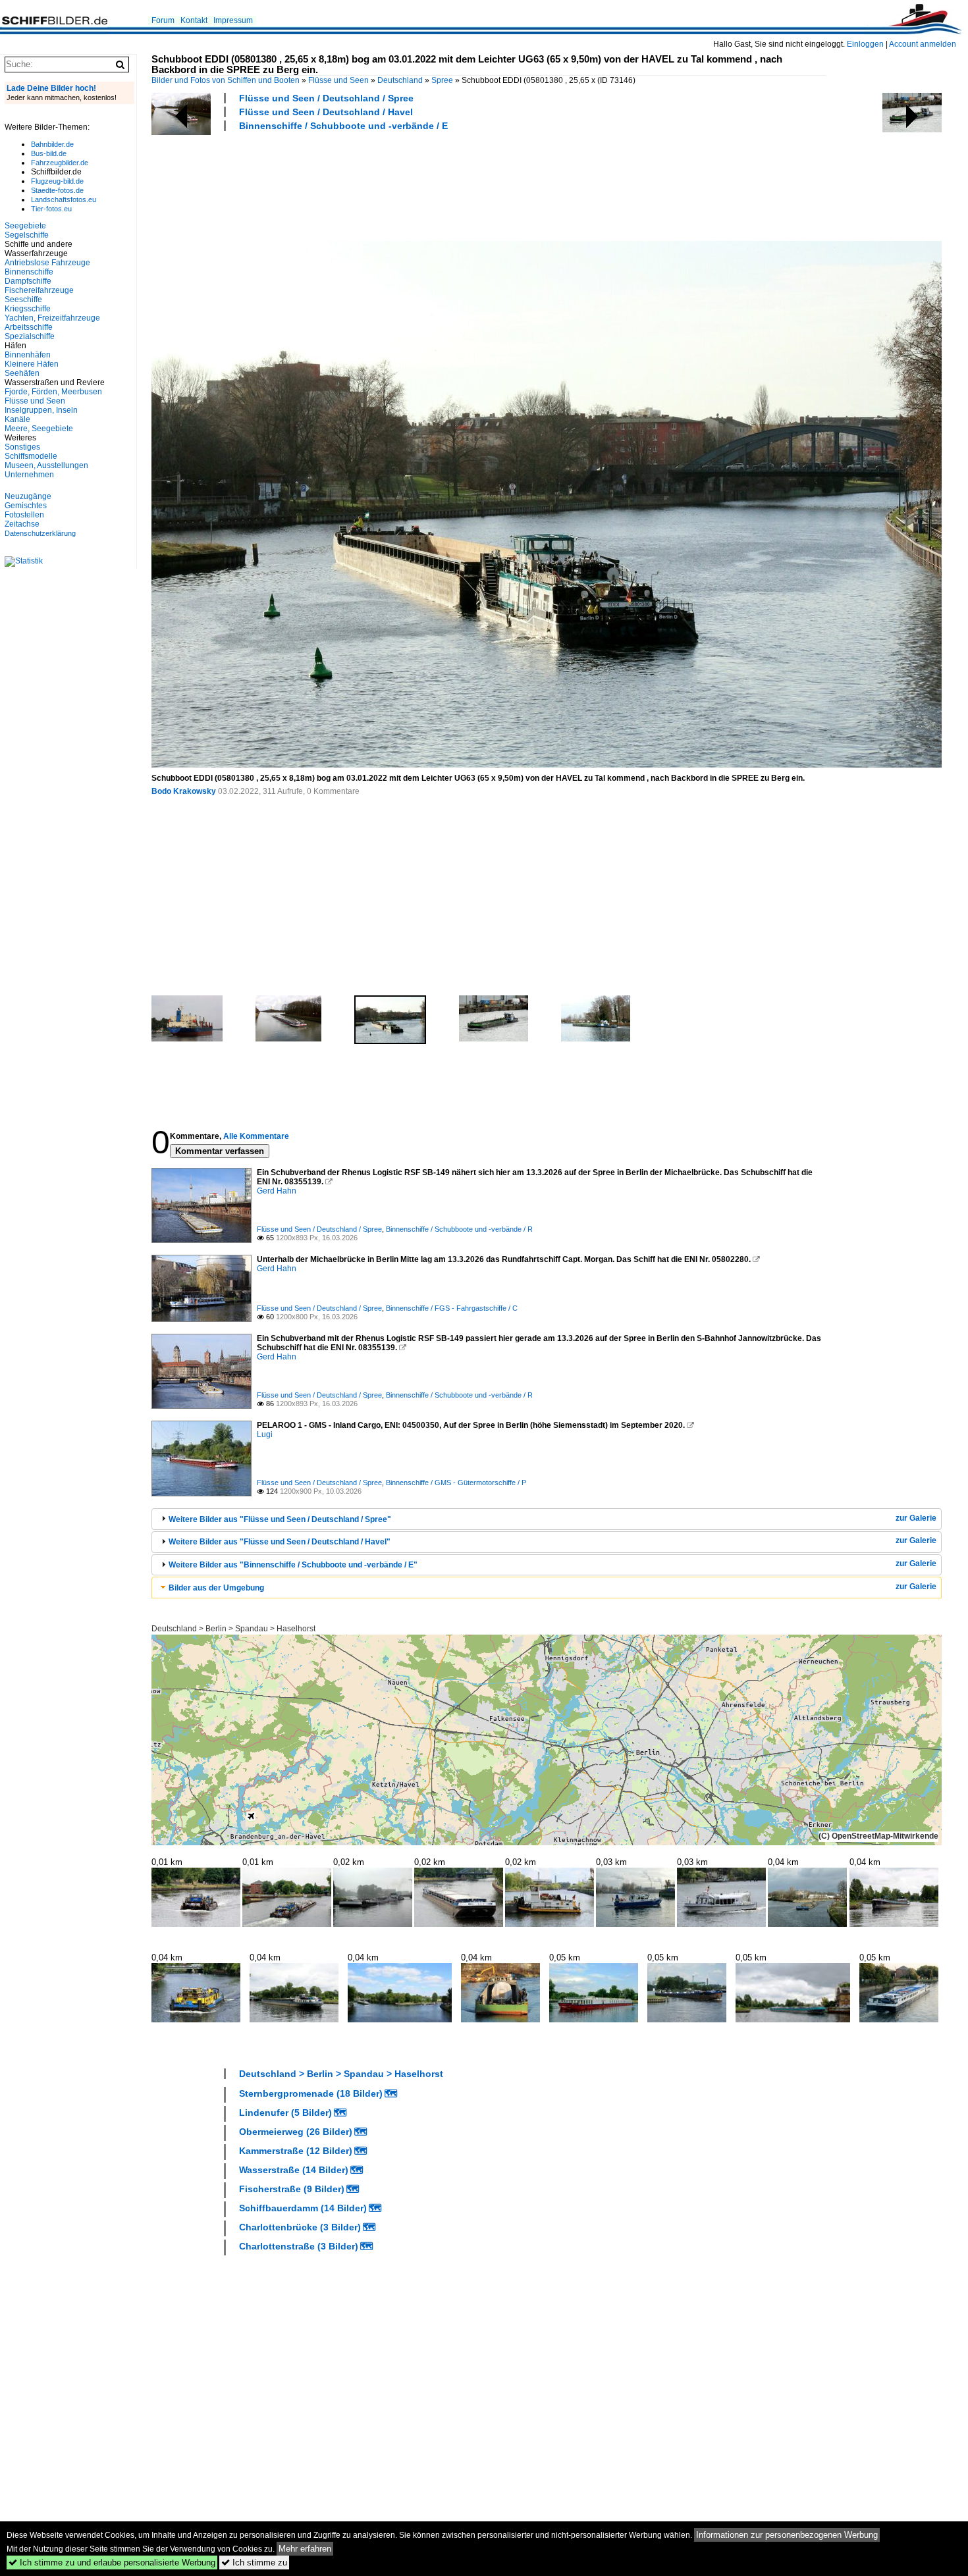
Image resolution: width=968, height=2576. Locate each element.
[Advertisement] (391, 184)
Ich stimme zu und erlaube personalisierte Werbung (112, 2563)
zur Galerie (916, 1518)
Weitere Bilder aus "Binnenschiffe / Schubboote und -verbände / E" (293, 1565)
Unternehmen (29, 475)
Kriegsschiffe (28, 309)
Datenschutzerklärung (40, 533)
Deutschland (400, 80)
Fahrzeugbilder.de (60, 163)
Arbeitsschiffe (29, 327)
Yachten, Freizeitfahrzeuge (52, 318)
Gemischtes (26, 506)
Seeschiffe (23, 300)
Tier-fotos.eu (51, 209)
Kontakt (194, 20)
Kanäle (17, 419)
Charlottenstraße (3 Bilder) (299, 2246)
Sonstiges (22, 447)
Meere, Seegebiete (39, 429)
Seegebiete (25, 226)
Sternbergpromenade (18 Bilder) (311, 2093)
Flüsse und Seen (338, 80)
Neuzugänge (28, 496)
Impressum (233, 20)
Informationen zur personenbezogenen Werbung (787, 2535)
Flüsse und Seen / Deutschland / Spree (326, 98)
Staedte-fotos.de (57, 190)
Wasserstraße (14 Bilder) (294, 2170)
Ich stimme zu (254, 2563)
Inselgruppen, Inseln (41, 410)
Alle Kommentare (256, 1136)
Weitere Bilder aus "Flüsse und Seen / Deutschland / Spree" (280, 1519)
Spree (442, 80)
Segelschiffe (27, 235)
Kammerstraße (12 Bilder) (296, 2151)
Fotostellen (24, 515)
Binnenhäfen (28, 355)
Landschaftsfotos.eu (64, 199)
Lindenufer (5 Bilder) (285, 2113)
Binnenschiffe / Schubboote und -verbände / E (343, 126)
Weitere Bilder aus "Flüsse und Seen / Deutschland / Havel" (280, 1542)
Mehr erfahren (305, 2549)
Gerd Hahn (277, 1191)
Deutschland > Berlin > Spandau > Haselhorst (233, 1629)
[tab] (547, 1519)
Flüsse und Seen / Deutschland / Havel (326, 112)
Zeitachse (22, 524)
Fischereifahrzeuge (39, 290)
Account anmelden (923, 44)
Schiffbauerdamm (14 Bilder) (303, 2208)
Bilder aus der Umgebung (216, 1588)
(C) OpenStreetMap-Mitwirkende (878, 1836)
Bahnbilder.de (52, 144)
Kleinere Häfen (32, 364)
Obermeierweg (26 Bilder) (296, 2132)
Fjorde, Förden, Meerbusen (53, 392)
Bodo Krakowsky (184, 791)
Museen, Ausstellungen (46, 465)
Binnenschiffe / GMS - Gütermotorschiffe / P (456, 1483)
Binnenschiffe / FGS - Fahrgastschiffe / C (452, 1308)
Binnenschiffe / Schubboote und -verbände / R (459, 1229)
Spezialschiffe (30, 336)
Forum (163, 20)
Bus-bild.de (49, 153)
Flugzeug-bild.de (57, 181)
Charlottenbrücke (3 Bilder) (300, 2227)
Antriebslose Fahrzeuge (47, 263)
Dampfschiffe (28, 281)
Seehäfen (22, 373)
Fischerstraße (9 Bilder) (292, 2189)
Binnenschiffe (29, 272)
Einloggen (865, 44)
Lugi (265, 1434)
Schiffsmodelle (31, 456)
